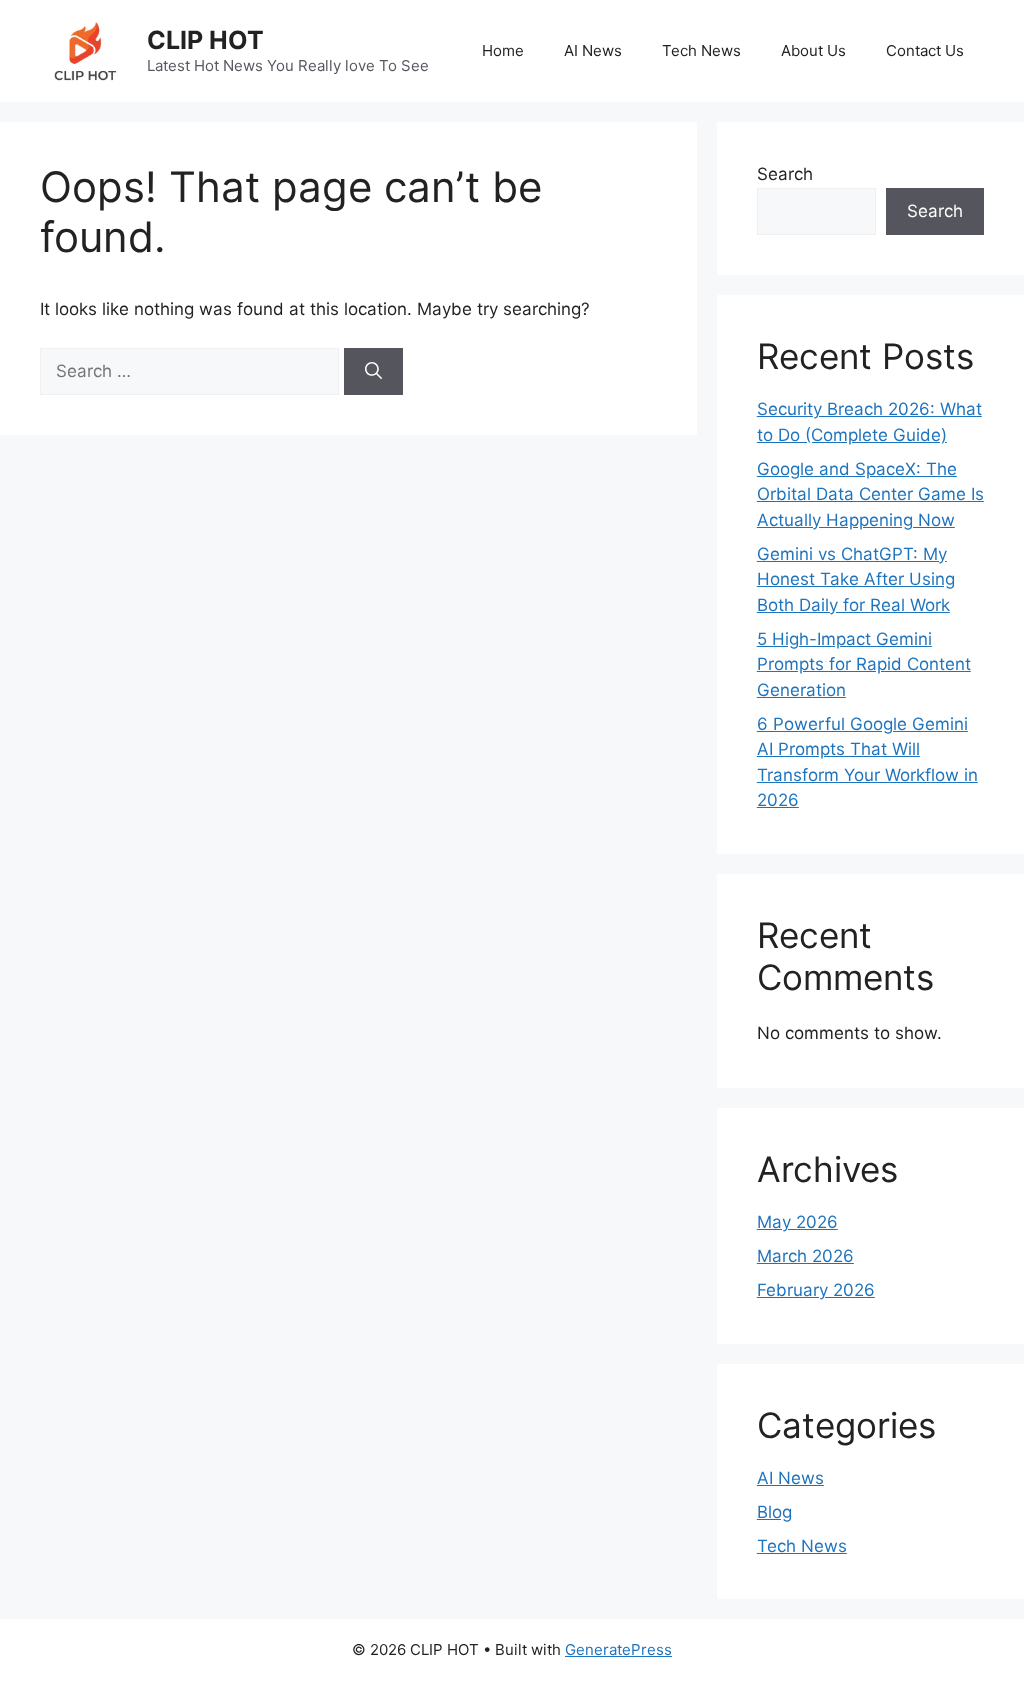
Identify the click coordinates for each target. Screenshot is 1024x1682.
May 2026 (797, 1222)
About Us (813, 50)
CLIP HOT (205, 40)
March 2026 (805, 1256)
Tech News (701, 50)
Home (503, 50)
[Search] (373, 372)
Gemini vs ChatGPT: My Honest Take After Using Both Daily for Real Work (856, 579)
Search (785, 174)
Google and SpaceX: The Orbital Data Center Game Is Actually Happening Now (870, 494)
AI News (593, 50)
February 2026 (816, 1290)
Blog (774, 1512)
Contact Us (925, 50)
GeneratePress (618, 1649)
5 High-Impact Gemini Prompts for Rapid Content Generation (864, 664)
